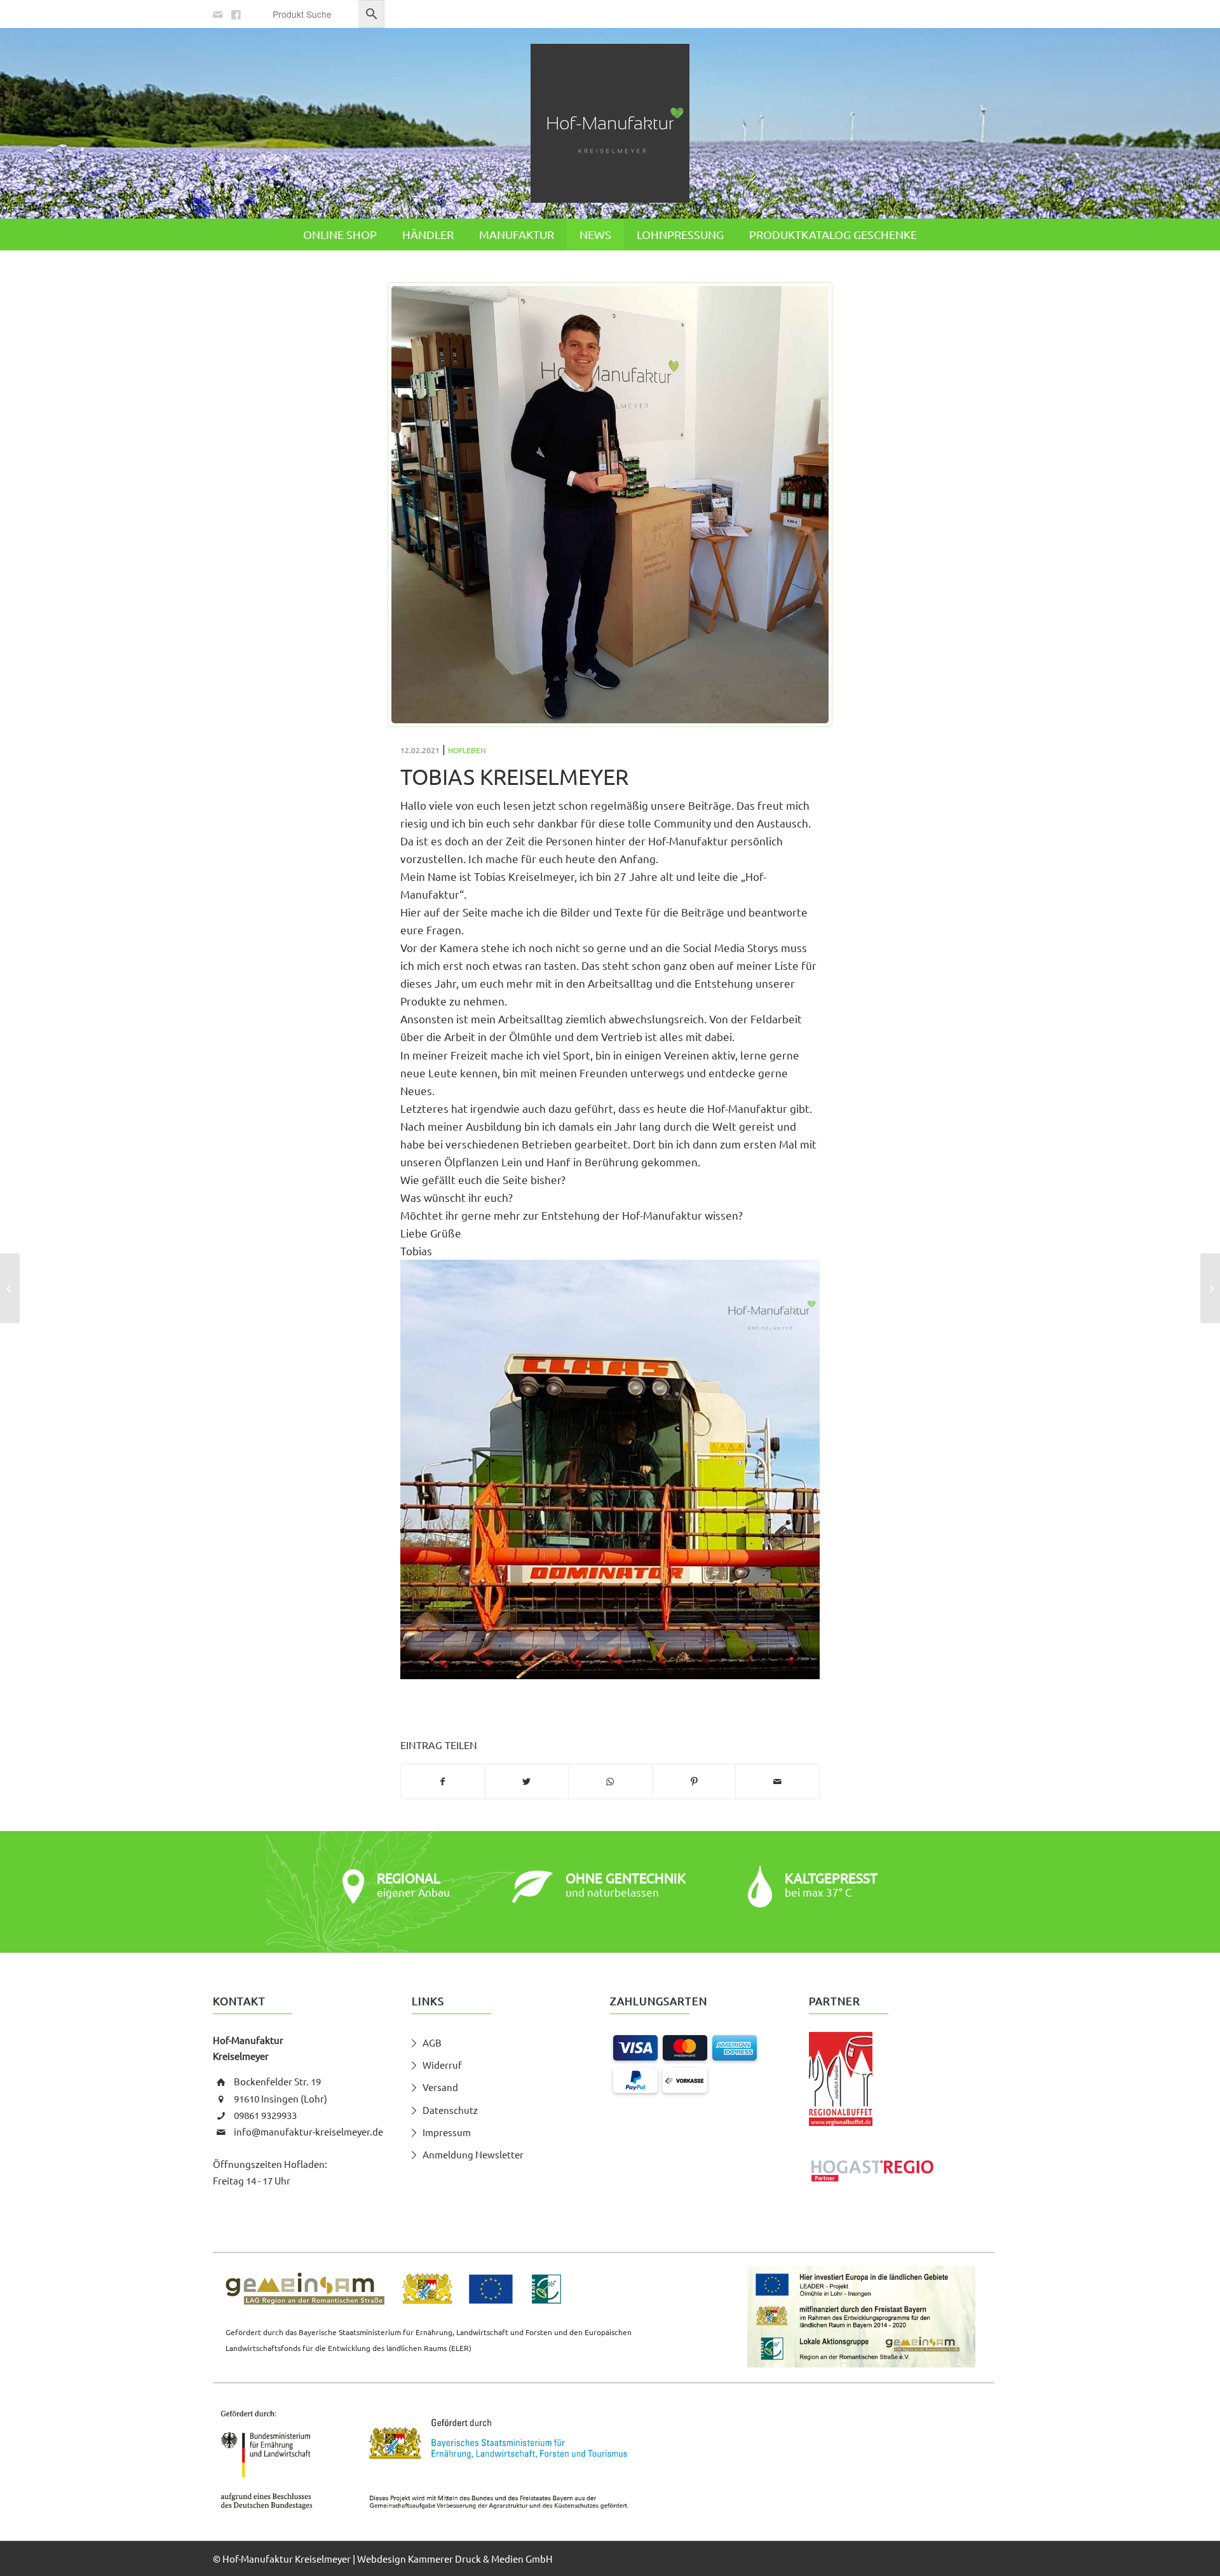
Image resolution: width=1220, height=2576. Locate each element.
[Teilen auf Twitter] (527, 1782)
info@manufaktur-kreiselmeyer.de (308, 2131)
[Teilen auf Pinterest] (694, 1782)
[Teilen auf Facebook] (443, 1782)
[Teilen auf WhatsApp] (610, 1782)
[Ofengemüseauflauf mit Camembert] (10, 1288)
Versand (440, 2087)
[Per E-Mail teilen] (777, 1782)
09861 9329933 (265, 2115)
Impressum (447, 2132)
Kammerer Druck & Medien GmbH (480, 2559)
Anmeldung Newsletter (473, 2154)
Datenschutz (450, 2110)
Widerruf (442, 2065)
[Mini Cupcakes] (1210, 1288)
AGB (432, 2042)
